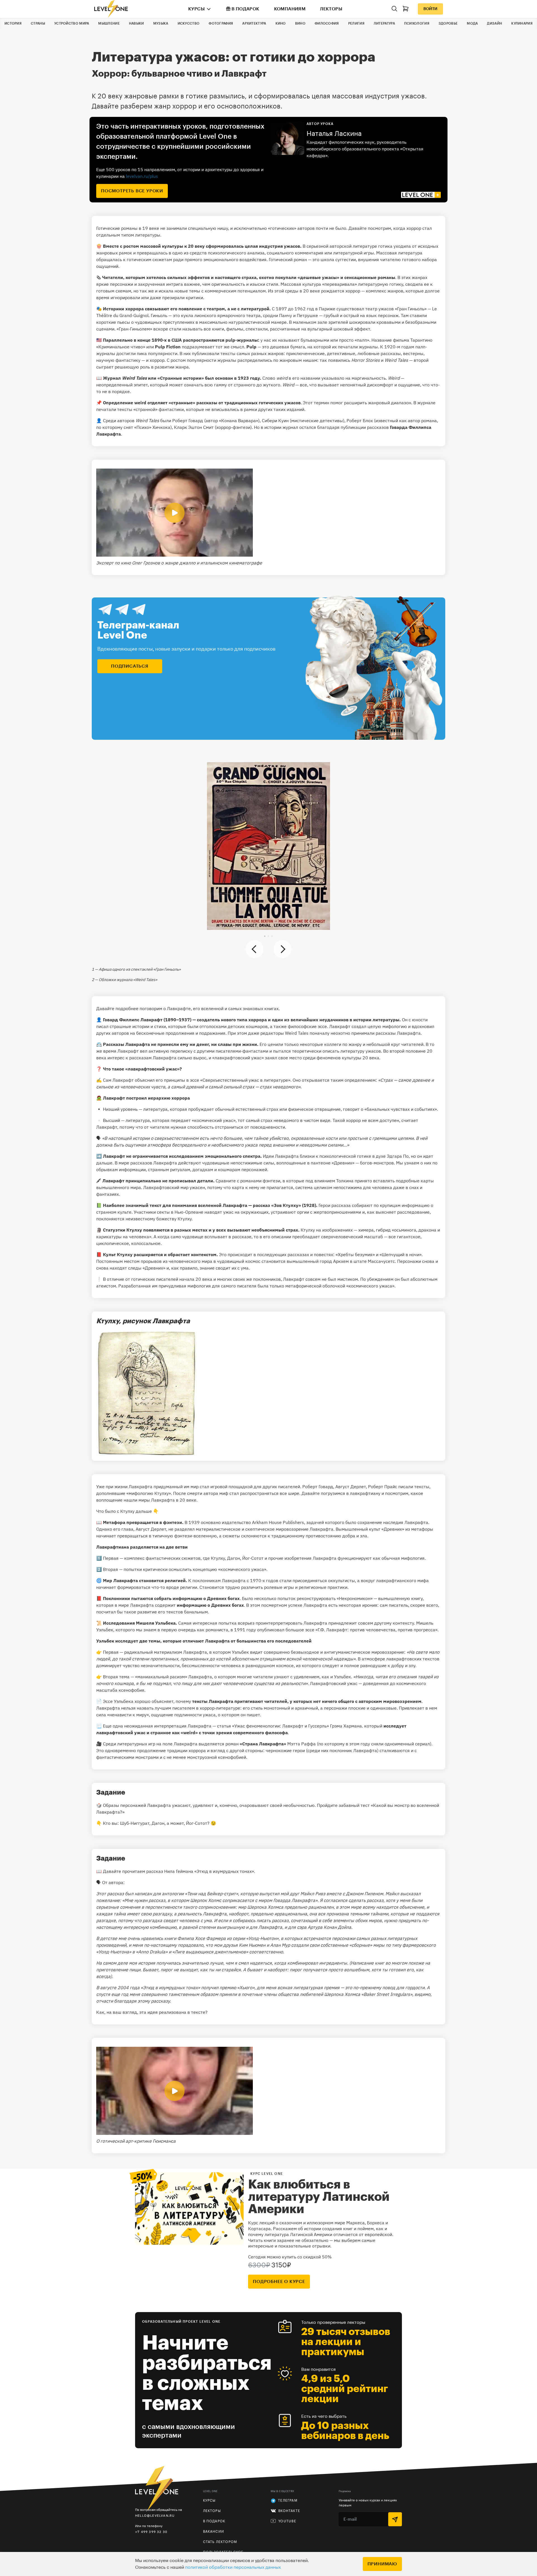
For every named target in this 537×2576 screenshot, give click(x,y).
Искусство (189, 23)
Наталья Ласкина (334, 134)
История (13, 23)
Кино (281, 23)
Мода (472, 23)
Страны (38, 23)
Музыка (161, 23)
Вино (300, 23)
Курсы (196, 9)
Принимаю (382, 2564)
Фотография (221, 23)
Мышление (109, 23)
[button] (265, 936)
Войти (430, 9)
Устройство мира (72, 23)
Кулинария (522, 23)
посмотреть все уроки (132, 191)
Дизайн (494, 23)
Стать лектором (220, 2542)
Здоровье (448, 23)
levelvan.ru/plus (142, 176)
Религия (356, 23)
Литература (384, 23)
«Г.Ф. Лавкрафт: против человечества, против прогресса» (376, 1630)
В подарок (246, 9)
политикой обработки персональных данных (233, 2567)
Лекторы (331, 9)
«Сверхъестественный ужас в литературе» (245, 1080)
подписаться (130, 666)
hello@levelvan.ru (155, 2515)
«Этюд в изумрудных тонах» (224, 1871)
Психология (417, 23)
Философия (327, 23)
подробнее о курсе (279, 2282)
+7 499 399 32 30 (151, 2532)
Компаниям (290, 9)
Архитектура (254, 23)
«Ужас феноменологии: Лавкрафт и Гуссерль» (281, 1726)
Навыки (136, 23)
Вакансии (214, 2532)
